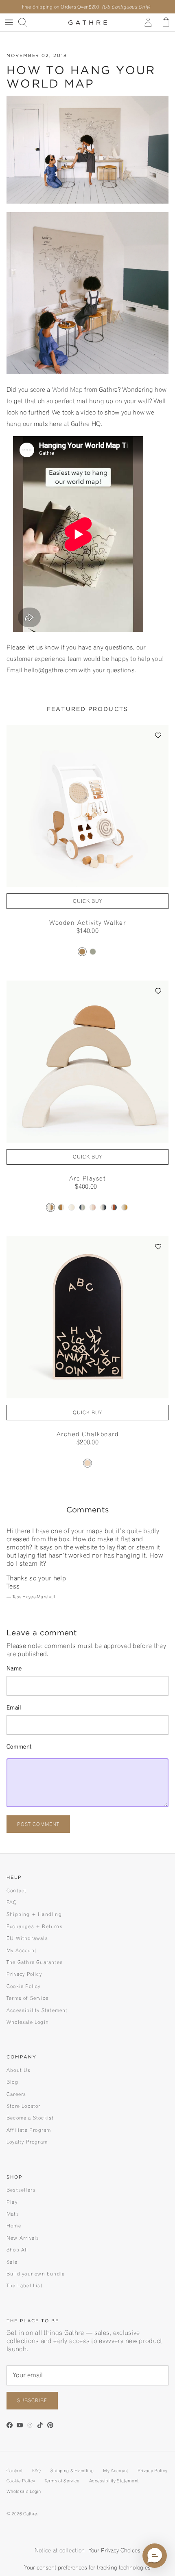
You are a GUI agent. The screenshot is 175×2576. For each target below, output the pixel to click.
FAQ (12, 1902)
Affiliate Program (29, 2130)
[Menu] (9, 22)
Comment (19, 1747)
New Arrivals (23, 2238)
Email (14, 1707)
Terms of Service (27, 1998)
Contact (16, 1890)
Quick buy (87, 901)
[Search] (27, 22)
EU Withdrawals (27, 1938)
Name (14, 1668)
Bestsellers (21, 2190)
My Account (22, 1950)
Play (12, 2202)
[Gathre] (88, 22)
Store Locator (24, 2106)
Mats (13, 2214)
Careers (16, 2094)
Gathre (30, 2514)
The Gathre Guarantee (35, 1962)
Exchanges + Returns (35, 1926)
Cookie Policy (24, 1986)
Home (14, 2226)
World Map (67, 389)
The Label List (25, 2285)
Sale (12, 2262)
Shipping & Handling (72, 2471)
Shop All (17, 2250)
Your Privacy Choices (115, 2550)
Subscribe (32, 2400)
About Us (19, 2070)
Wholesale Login (28, 2022)
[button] (159, 735)
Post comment (38, 1824)
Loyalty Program (27, 2142)
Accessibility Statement (37, 2010)
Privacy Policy (24, 1974)
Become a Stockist (30, 2118)
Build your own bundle (36, 2274)
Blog (12, 2082)
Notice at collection (60, 2550)
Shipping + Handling (34, 1914)
